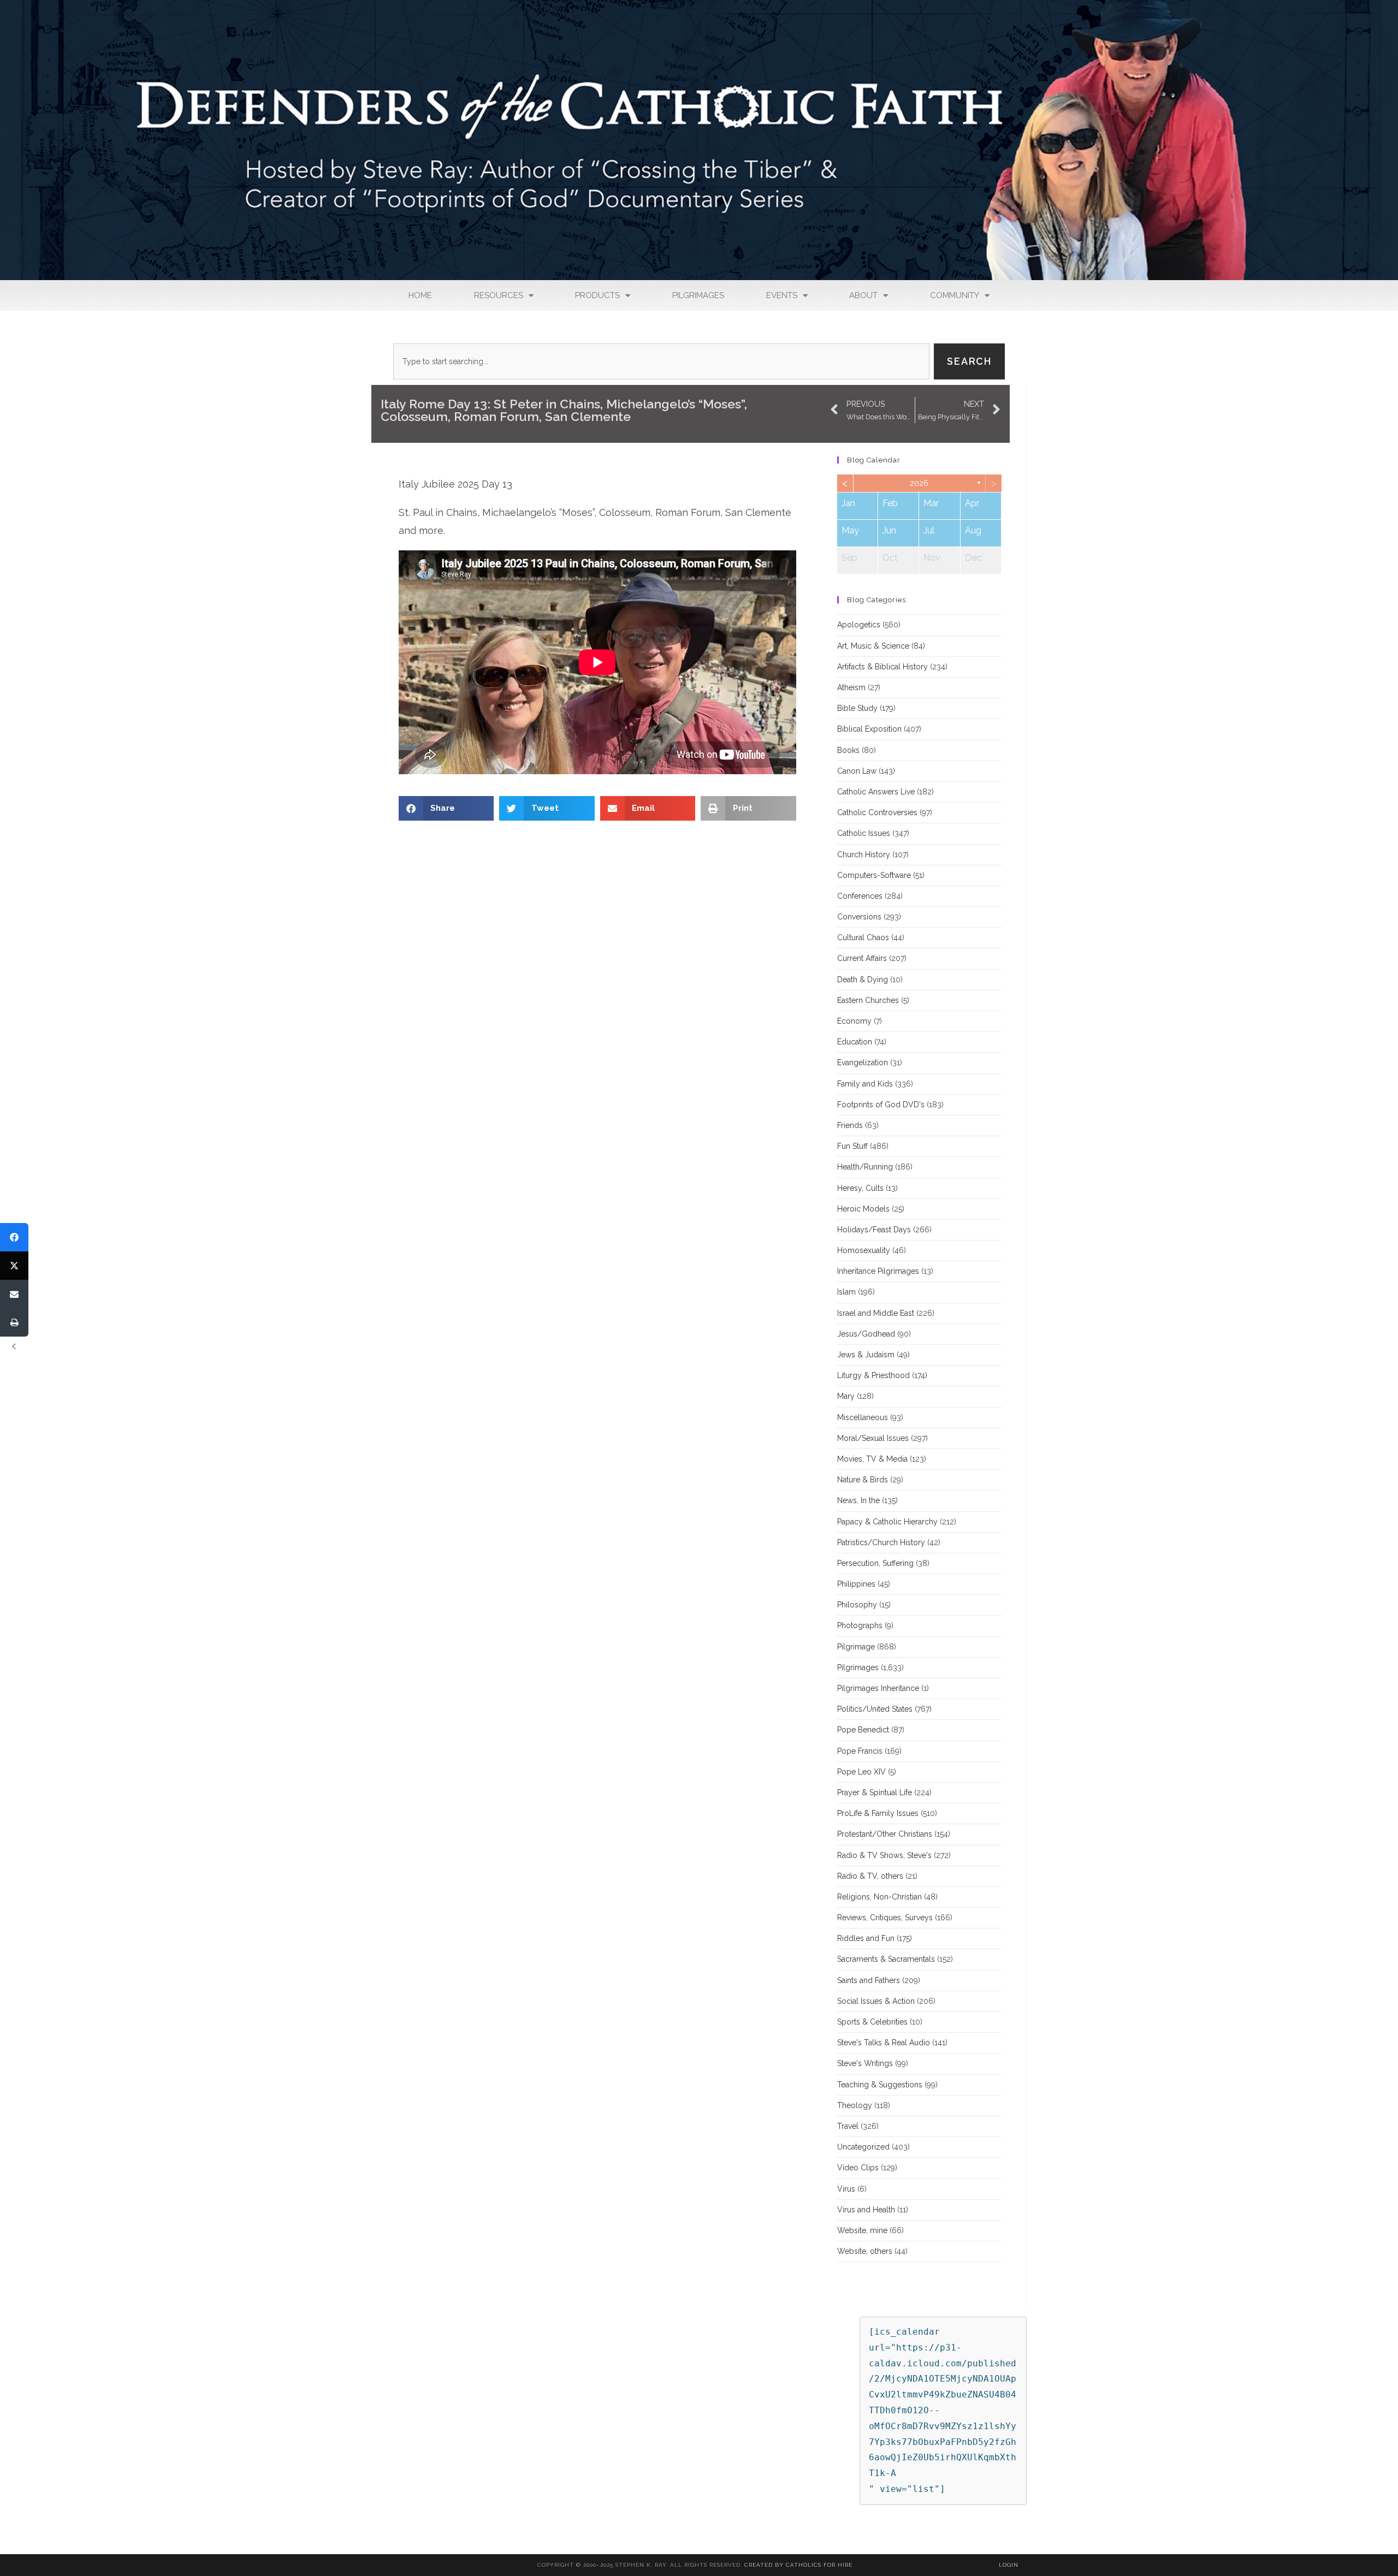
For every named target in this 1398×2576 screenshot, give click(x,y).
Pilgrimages (698, 295)
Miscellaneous (863, 1417)
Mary (846, 1396)
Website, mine (862, 2230)
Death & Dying (863, 980)
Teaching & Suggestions (880, 2085)
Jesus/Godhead (866, 1334)
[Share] (14, 1237)
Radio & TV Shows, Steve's (884, 1855)
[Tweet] (14, 1266)
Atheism (851, 687)
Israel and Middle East (876, 1313)
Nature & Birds (863, 1480)
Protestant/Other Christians (885, 1834)
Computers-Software (874, 875)
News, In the (858, 1500)
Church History (864, 854)
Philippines (856, 1584)
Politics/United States (875, 1709)
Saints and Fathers (869, 1980)
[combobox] (661, 361)
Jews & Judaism (866, 1355)
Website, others (865, 2251)
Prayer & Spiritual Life (875, 1792)
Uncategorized (863, 2147)
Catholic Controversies (877, 812)
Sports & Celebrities (872, 2022)
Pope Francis (860, 1751)
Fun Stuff (852, 1146)
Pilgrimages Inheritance (878, 1688)
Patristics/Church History (881, 1542)
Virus (846, 2189)
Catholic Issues (864, 833)
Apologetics (859, 625)
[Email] (14, 1294)
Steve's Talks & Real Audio (884, 2043)
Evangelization (863, 1063)
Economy (854, 1021)
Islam (846, 1292)
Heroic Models (863, 1209)
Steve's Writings (865, 2063)
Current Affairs (862, 958)
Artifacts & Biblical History (882, 667)
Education (855, 1042)
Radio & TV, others (870, 1876)
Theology (855, 2105)
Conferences (860, 896)
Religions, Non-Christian (879, 1897)
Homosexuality (864, 1250)
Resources (499, 295)
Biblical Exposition (869, 729)
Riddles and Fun (866, 1938)
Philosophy (857, 1605)
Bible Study (857, 708)
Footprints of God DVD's (881, 1105)
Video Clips (858, 2168)
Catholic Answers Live (876, 792)
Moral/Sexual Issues (873, 1438)
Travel (848, 2126)
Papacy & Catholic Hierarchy (887, 1522)
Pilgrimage (856, 1647)
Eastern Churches (868, 1000)
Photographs (860, 1625)
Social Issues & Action (876, 2001)
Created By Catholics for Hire (798, 2565)
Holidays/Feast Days (874, 1230)
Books (848, 750)
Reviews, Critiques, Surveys (885, 1918)
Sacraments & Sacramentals (886, 1959)
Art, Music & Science (873, 646)
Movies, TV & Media (872, 1459)
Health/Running (865, 1167)
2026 (919, 483)
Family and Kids (865, 1084)
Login (1009, 2565)
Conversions (859, 917)
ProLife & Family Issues (878, 1813)
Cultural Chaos (863, 937)
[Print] (14, 1322)
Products (597, 295)
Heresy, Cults (860, 1188)
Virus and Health (866, 2210)
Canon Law (857, 771)
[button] (446, 808)
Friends (850, 1125)
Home (420, 295)
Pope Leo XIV (861, 1772)
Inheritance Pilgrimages (878, 1271)
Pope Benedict (863, 1730)
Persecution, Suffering (875, 1563)
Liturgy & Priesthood (873, 1375)
